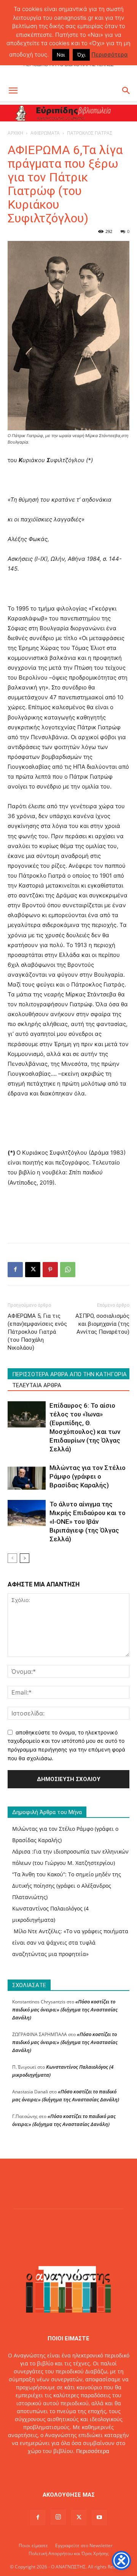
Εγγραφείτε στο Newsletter (84, 2545)
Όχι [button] (81, 55)
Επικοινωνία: (42, 2467)
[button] (13, 91)
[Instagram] (58, 2517)
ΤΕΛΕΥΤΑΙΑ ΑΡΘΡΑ (37, 1385)
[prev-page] (12, 1558)
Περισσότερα (93, 2451)
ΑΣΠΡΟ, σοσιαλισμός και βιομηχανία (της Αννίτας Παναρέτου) (102, 1324)
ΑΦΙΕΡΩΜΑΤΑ (45, 133)
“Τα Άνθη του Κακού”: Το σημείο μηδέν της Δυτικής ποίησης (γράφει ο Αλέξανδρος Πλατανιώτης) (67, 1886)
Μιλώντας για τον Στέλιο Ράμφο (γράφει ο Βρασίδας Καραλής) (88, 1476)
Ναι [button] (61, 55)
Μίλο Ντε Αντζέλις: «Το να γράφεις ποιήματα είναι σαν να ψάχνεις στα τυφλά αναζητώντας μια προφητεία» (70, 1943)
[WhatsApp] (68, 1270)
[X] (33, 1270)
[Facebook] (15, 1270)
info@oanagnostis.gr (86, 2467)
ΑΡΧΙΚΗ (15, 133)
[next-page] (25, 1558)
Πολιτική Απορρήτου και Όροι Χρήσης (69, 2553)
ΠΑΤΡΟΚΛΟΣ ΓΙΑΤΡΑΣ (90, 133)
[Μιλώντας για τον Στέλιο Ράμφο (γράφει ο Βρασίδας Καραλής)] (27, 1477)
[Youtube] (99, 2518)
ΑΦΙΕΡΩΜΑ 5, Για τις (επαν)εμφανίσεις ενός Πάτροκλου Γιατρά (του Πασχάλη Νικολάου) (37, 1332)
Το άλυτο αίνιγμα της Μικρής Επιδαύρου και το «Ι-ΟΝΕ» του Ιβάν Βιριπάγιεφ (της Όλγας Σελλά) (88, 1522)
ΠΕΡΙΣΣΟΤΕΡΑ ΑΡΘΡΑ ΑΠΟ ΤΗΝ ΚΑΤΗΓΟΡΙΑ (69, 1374)
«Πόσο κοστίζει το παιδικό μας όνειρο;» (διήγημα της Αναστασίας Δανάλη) (65, 2010)
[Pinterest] (50, 1270)
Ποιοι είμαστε (33, 2545)
